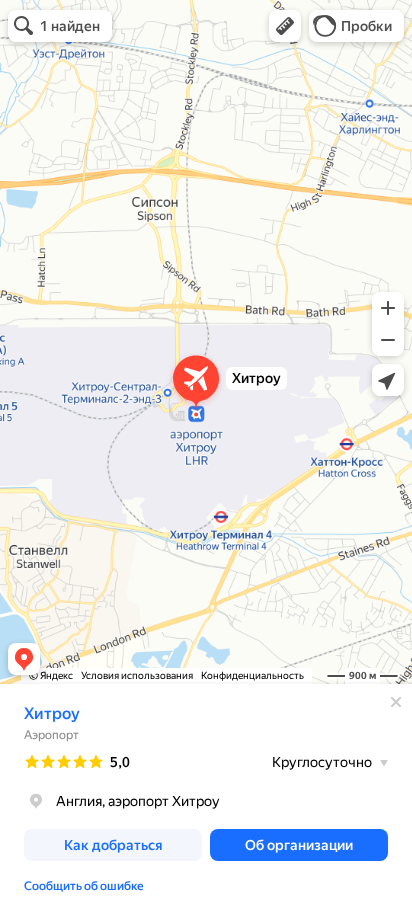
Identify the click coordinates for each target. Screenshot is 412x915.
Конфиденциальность (252, 675)
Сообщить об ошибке (84, 886)
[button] (285, 26)
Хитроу (52, 713)
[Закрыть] (396, 702)
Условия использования (137, 675)
